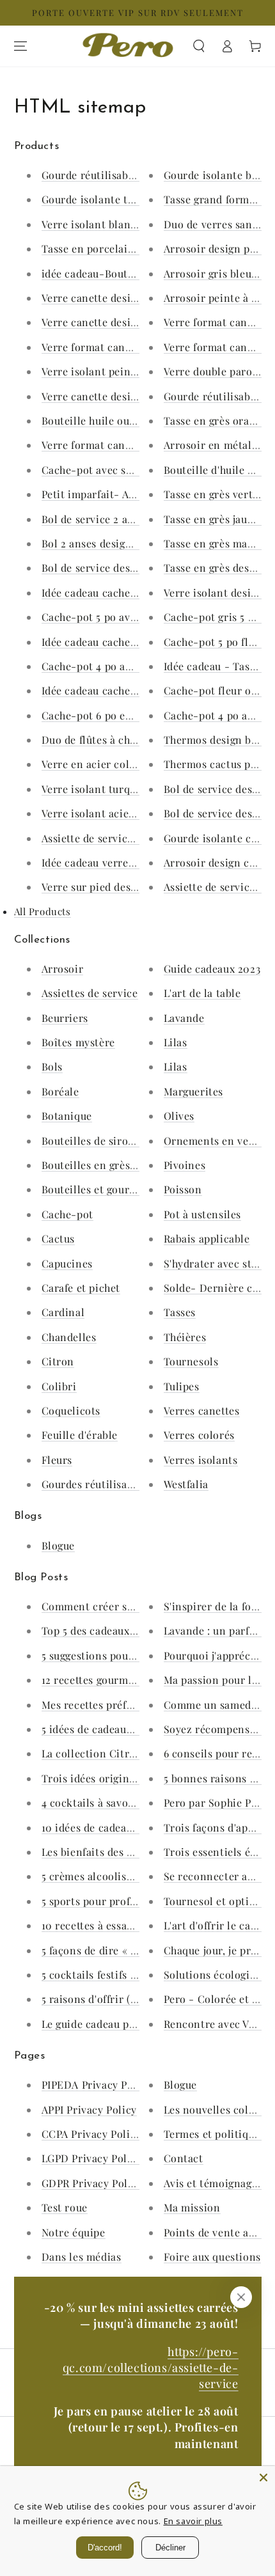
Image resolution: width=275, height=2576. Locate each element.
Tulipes (182, 1386)
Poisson (183, 1189)
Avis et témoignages (213, 2183)
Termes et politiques (215, 2134)
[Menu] (20, 46)
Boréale (60, 1091)
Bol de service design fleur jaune (122, 568)
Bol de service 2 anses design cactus (131, 519)
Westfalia (186, 1484)
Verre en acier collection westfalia (127, 764)
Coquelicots (71, 1410)
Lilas (176, 1042)
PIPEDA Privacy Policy (97, 2085)
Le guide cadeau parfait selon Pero (127, 2024)
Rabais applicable (207, 1238)
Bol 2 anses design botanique (114, 543)
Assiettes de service (90, 993)
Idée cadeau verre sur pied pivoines (129, 862)
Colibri (59, 1386)
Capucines (67, 1263)
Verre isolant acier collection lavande (135, 813)
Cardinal (63, 1312)
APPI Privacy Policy (89, 2109)
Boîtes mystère (78, 1042)
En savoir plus (193, 2521)
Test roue (65, 2207)
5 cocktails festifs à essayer (108, 1975)
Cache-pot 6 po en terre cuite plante (132, 715)
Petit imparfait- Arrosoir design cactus (138, 494)
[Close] (263, 2478)
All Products (43, 911)
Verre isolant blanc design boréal (124, 224)
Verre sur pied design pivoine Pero (127, 887)
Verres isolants (201, 1460)
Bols (52, 1066)
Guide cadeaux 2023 (212, 969)
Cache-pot (67, 1214)
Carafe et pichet (81, 1288)
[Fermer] (241, 2297)
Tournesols (191, 1361)
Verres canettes (202, 1410)
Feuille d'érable (80, 1435)
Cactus (59, 1238)
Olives (179, 1116)
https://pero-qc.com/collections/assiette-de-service (151, 2368)
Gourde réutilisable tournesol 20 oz (130, 175)
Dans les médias (82, 2257)
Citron (58, 1361)
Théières (185, 1337)
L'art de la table (202, 993)
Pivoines (185, 1165)
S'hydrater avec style (215, 1263)
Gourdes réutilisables (95, 1484)
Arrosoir (63, 969)
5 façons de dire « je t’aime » (111, 1950)
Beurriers (65, 1018)
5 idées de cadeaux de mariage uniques (137, 1729)
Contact (184, 2158)
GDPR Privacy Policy (92, 2183)
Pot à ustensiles (203, 1214)
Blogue (59, 1545)
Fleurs (57, 1460)
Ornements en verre (214, 1141)
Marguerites (194, 1091)
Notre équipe (74, 2232)
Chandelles (69, 1337)
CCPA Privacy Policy (91, 2134)
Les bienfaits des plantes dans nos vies (137, 1852)
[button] (199, 46)
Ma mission (192, 2207)
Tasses (180, 1312)
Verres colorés (199, 1435)
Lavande (184, 1018)
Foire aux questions (212, 2257)
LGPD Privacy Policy (92, 2158)
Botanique (67, 1116)
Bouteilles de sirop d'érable (109, 1141)
